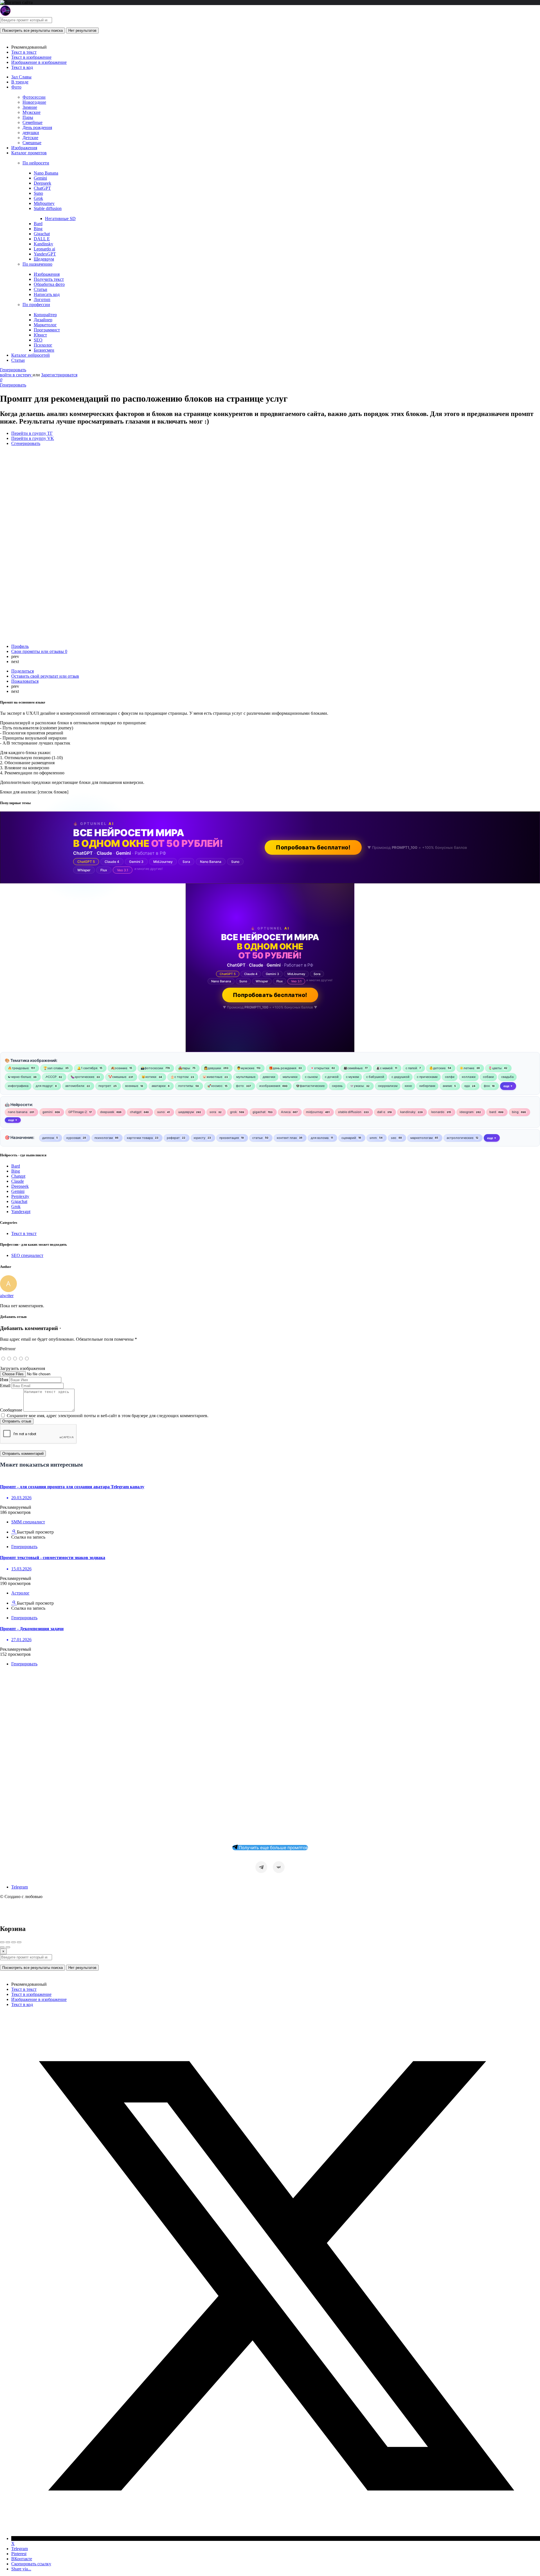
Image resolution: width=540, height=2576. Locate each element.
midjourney (314, 1112)
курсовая (73, 1138)
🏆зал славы (53, 1068)
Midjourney (44, 203)
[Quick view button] (14, 1532)
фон (487, 1086)
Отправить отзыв (17, 1421)
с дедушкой (400, 1077)
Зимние (30, 107)
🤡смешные (117, 1077)
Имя (4, 1380)
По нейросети (36, 163)
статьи (257, 1138)
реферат (173, 1138)
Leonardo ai (44, 249)
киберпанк (427, 1086)
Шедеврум (44, 259)
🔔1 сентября (87, 1068)
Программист (47, 330)
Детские (30, 138)
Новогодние (34, 102)
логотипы (186, 1086)
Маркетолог (45, 325)
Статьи (40, 289)
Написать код (47, 294)
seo (394, 1138)
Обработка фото (49, 284)
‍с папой (411, 1068)
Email (5, 1386)
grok (233, 1112)
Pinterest (19, 2554)
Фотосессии (34, 97)
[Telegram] (261, 1867)
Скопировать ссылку (31, 2564)
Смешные (32, 143)
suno (161, 1112)
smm (373, 1138)
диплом (48, 1138)
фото (240, 1086)
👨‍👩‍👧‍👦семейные (353, 1068)
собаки (488, 1077)
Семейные (32, 122)
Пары (28, 117)
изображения (270, 1086)
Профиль (20, 646)
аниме (447, 1086)
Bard (38, 224)
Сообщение (11, 1410)
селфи (450, 1077)
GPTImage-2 (78, 1112)
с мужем (352, 1077)
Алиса (286, 1112)
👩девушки (212, 1068)
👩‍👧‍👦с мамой (384, 1068)
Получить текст (49, 279)
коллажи (469, 1077)
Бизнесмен (44, 350)
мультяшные (246, 1077)
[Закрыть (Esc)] (2, 1942)
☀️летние (467, 1068)
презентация (229, 1138)
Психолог (43, 345)
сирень (337, 1086)
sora (213, 1112)
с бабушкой (375, 1077)
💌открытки (320, 1068)
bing (515, 1112)
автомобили (75, 1086)
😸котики (149, 1077)
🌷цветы (495, 1068)
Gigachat (42, 234)
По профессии (36, 305)
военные (132, 1086)
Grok (38, 198)
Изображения (24, 148)
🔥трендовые (18, 1068)
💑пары (184, 1068)
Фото (16, 87)
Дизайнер (43, 320)
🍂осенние (119, 1068)
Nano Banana (46, 173)
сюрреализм (388, 1086)
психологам (104, 1138)
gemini (48, 1112)
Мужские (31, 112)
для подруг (44, 1086)
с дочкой (332, 1077)
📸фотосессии (152, 1068)
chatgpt (136, 1112)
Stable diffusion (48, 208)
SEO (38, 340)
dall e (381, 1112)
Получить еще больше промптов (273, 1848)
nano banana (18, 1112)
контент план (287, 1138)
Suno (38, 193)
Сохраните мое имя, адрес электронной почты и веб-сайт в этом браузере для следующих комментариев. (108, 1416)
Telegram (20, 1887)
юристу (200, 1138)
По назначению (37, 264)
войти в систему (16, 375)
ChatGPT (42, 188)
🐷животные (212, 1077)
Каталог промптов (29, 153)
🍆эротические (82, 1077)
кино (408, 1086)
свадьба (507, 1077)
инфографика (18, 1086)
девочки (269, 1077)
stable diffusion (350, 1112)
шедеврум (186, 1112)
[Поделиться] (8, 1942)
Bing (38, 229)
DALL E (42, 239)
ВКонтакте (22, 2559)
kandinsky (408, 1112)
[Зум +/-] (19, 1942)
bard (493, 1112)
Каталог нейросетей (31, 355)
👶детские (437, 1068)
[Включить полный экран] (13, 1942)
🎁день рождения (283, 1068)
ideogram (467, 1112)
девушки (31, 133)
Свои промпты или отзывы (39, 651)
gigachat (259, 1112)
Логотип (42, 299)
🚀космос (215, 1086)
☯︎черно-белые (19, 1077)
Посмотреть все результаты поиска (32, 30)
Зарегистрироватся (59, 375)
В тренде (20, 82)
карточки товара (140, 1138)
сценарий (349, 1138)
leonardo (438, 1112)
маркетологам (421, 1138)
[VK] (279, 1867)
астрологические (460, 1138)
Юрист (40, 335)
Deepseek (42, 183)
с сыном (311, 1077)
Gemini (40, 178)
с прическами (427, 1077)
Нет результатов (82, 30)
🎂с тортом (179, 1077)
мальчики (290, 1077)
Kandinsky (43, 244)
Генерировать (13, 370)
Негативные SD (60, 219)
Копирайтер (45, 315)
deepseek (107, 1112)
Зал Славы (21, 77)
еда (467, 1086)
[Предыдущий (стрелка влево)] (2, 1947)
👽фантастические (310, 1086)
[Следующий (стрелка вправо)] (8, 1947)
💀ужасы (357, 1086)
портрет (105, 1086)
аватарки (159, 1086)
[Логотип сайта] (5, 14)
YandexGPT (45, 254)
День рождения (37, 127)
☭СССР (51, 1077)
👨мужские (246, 1068)
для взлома (320, 1138)
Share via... (21, 2569)
